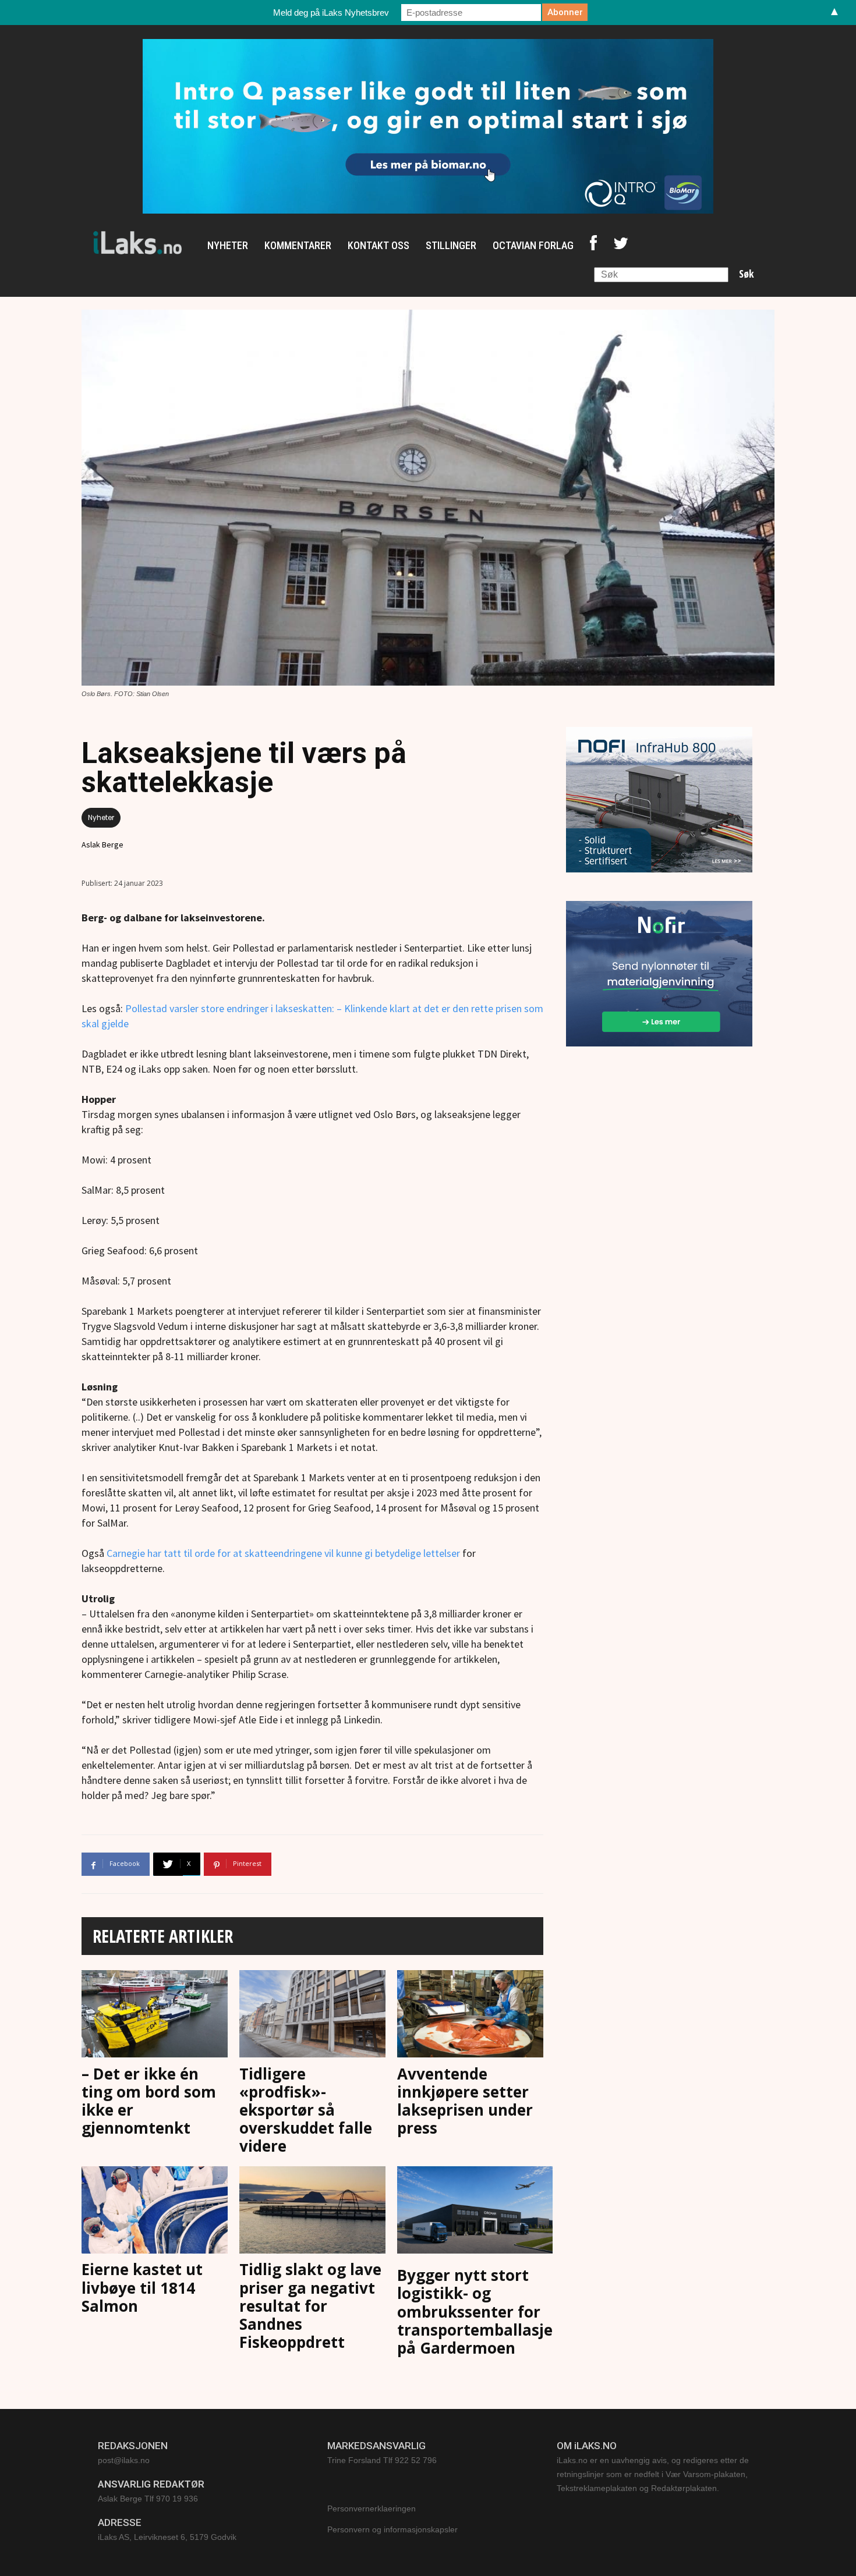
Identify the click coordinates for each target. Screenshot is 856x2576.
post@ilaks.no (124, 2460)
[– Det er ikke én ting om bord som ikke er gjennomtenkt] (155, 2016)
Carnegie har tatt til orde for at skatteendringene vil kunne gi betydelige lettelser (283, 1553)
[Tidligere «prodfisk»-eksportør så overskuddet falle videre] (312, 2016)
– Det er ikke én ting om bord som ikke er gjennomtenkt (149, 2101)
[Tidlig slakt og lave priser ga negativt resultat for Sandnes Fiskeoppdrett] (312, 2212)
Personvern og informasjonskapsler (392, 2529)
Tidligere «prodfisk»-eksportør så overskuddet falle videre (306, 2110)
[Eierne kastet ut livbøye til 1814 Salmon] (155, 2212)
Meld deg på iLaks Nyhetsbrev (331, 13)
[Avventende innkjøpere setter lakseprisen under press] (470, 2016)
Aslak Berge (102, 845)
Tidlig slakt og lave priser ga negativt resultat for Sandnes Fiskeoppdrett (310, 2306)
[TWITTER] (621, 246)
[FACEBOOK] (593, 246)
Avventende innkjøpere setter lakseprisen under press (465, 2101)
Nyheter (101, 817)
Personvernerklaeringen (372, 2508)
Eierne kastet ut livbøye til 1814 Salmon (142, 2287)
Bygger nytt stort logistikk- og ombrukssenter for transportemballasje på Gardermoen (475, 2311)
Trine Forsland (354, 2460)
